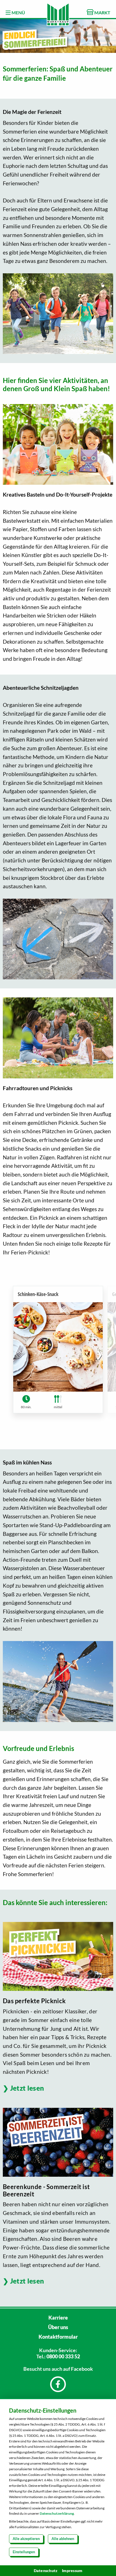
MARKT (102, 13)
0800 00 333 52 (63, 2356)
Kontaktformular (58, 2337)
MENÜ (18, 13)
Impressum (72, 2571)
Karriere (58, 2318)
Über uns (58, 2327)
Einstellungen (24, 2552)
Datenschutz (46, 2571)
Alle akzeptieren (26, 2539)
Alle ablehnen (63, 2539)
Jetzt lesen (27, 2088)
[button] (99, 1354)
